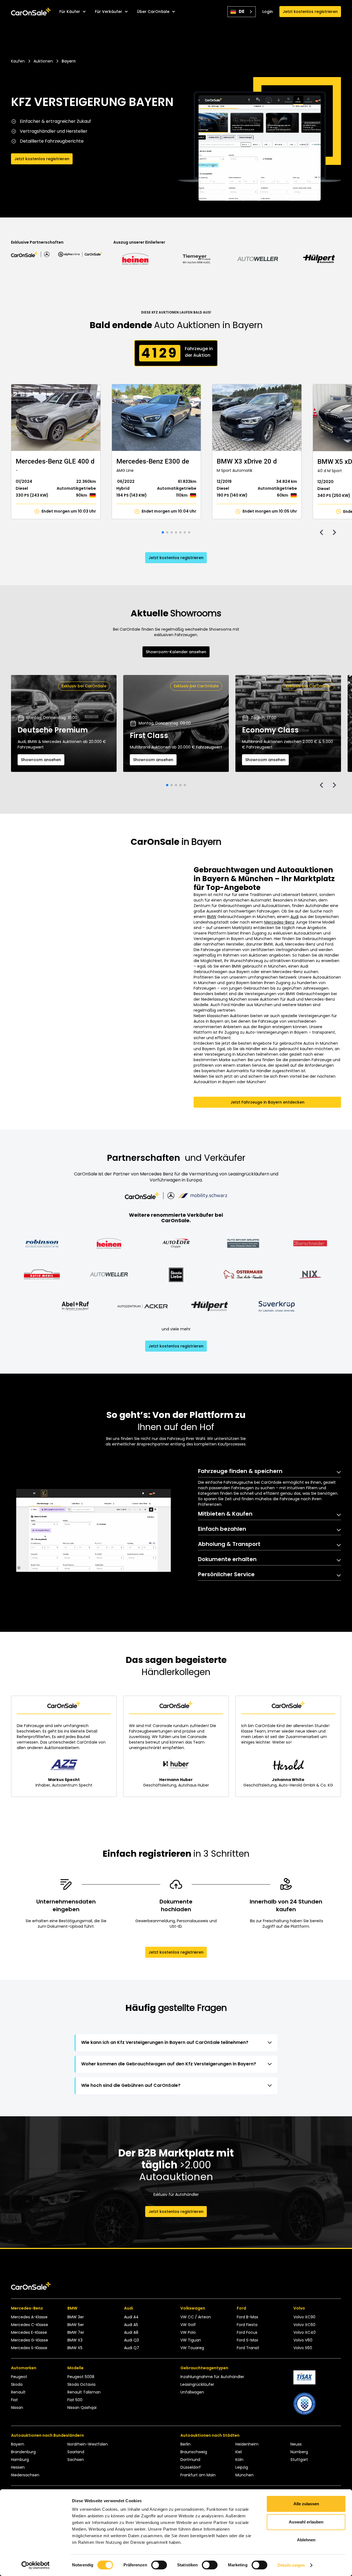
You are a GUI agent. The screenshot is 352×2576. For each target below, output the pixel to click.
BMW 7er (76, 2332)
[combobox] (242, 12)
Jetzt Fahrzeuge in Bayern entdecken (267, 1102)
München (244, 2475)
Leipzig (242, 2467)
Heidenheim (247, 2444)
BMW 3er (76, 2317)
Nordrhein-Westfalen (88, 2444)
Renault (18, 2392)
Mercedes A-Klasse (29, 2317)
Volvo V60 (303, 2340)
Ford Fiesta (247, 2325)
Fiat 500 (75, 2400)
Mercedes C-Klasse (30, 2325)
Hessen (18, 2467)
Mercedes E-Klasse (29, 2332)
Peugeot (19, 2377)
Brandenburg (23, 2452)
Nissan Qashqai (82, 2408)
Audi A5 (131, 2325)
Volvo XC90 (304, 2317)
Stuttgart (299, 2460)
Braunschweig (194, 2452)
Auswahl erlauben (306, 2522)
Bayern (18, 2444)
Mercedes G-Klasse (30, 2340)
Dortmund (190, 2460)
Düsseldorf (191, 2467)
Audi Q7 (132, 2348)
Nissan (17, 2408)
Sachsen (76, 2460)
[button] (73, 12)
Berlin (185, 2444)
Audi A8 (131, 2332)
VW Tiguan (191, 2340)
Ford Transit (248, 2348)
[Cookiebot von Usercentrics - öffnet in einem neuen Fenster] (36, 2565)
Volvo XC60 (304, 2325)
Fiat (14, 2400)
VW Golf (188, 2325)
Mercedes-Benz (279, 922)
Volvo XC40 (305, 2332)
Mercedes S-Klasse (29, 2348)
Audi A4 (131, 2317)
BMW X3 (75, 2340)
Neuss (296, 2444)
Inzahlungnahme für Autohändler (212, 2377)
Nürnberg (299, 2452)
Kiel (239, 2452)
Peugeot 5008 (81, 2377)
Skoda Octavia (81, 2384)
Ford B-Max (248, 2317)
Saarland (76, 2452)
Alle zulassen (306, 2504)
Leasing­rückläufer (197, 2384)
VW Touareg (192, 2348)
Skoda (17, 2384)
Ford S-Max (248, 2340)
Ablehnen (306, 2540)
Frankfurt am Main (198, 2475)
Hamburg (20, 2460)
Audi (295, 917)
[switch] (159, 2565)
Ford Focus (247, 2332)
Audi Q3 (131, 2340)
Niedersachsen (25, 2475)
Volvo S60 (303, 2348)
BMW (212, 917)
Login (268, 12)
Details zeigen (291, 2565)
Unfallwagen (192, 2392)
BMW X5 (75, 2348)
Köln (239, 2460)
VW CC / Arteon (196, 2317)
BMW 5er (76, 2325)
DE (242, 11)
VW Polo (188, 2332)
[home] (31, 12)
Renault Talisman (84, 2392)
